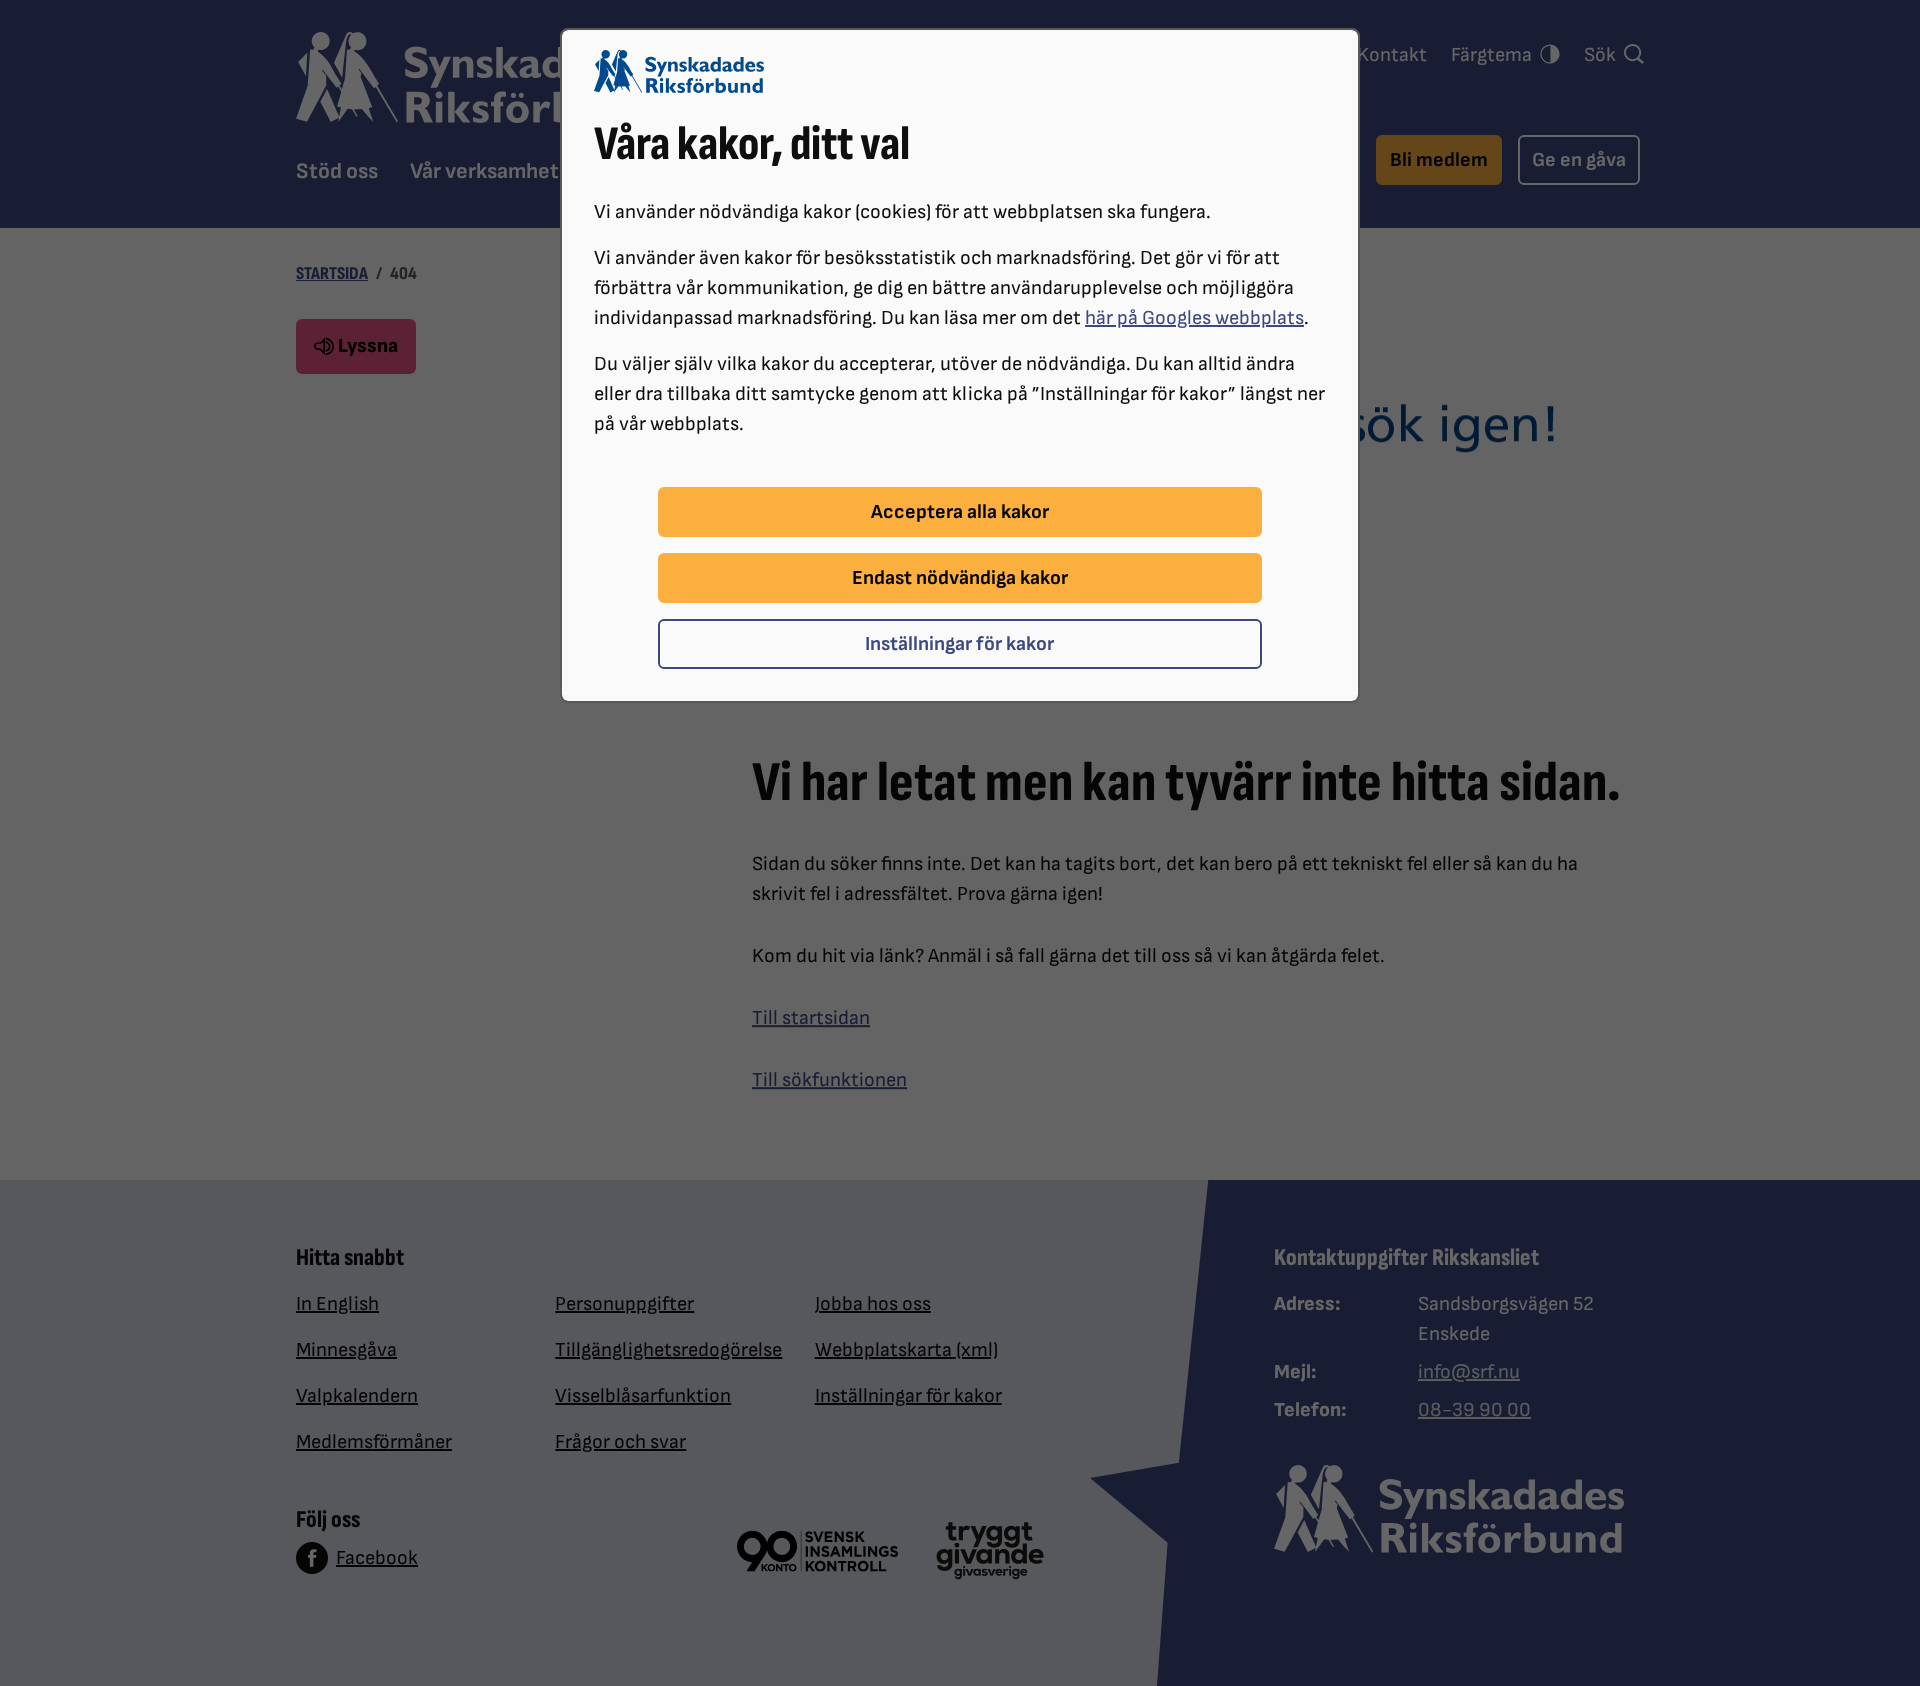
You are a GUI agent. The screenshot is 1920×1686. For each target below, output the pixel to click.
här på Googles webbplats (1194, 318)
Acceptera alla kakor (960, 512)
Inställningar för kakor (959, 644)
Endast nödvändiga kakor (960, 578)
